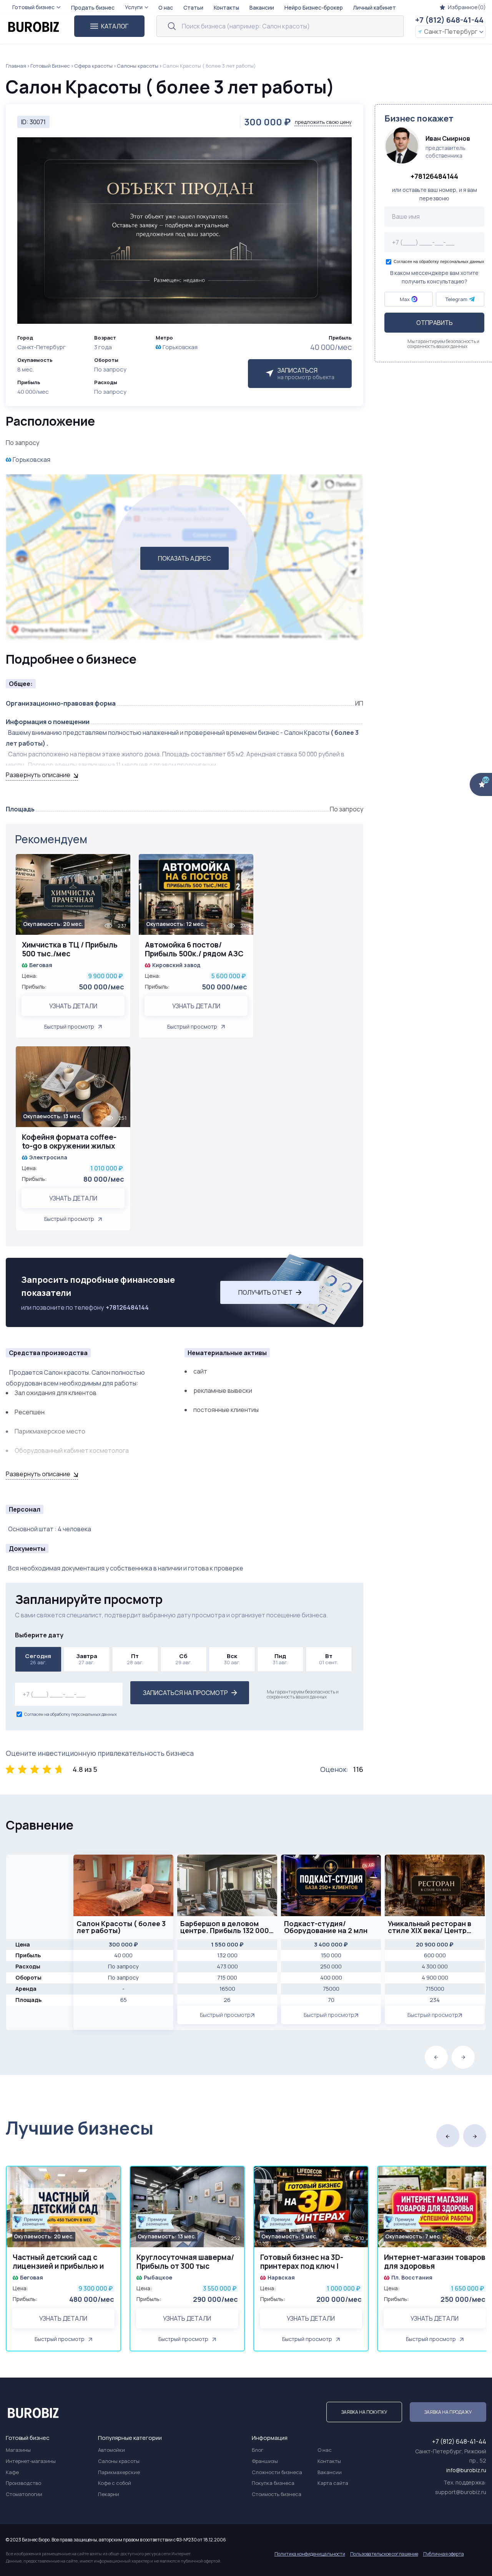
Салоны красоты (138, 66)
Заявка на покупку (364, 2412)
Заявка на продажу (448, 2412)
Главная (16, 66)
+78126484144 (127, 1307)
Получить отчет (265, 1292)
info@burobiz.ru (466, 2470)
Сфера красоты (93, 66)
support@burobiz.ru (461, 2492)
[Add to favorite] (121, 865)
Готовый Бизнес (50, 66)
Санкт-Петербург (451, 32)
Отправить (435, 323)
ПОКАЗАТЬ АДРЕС (184, 558)
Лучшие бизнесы (80, 2128)
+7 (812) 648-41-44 (449, 20)
